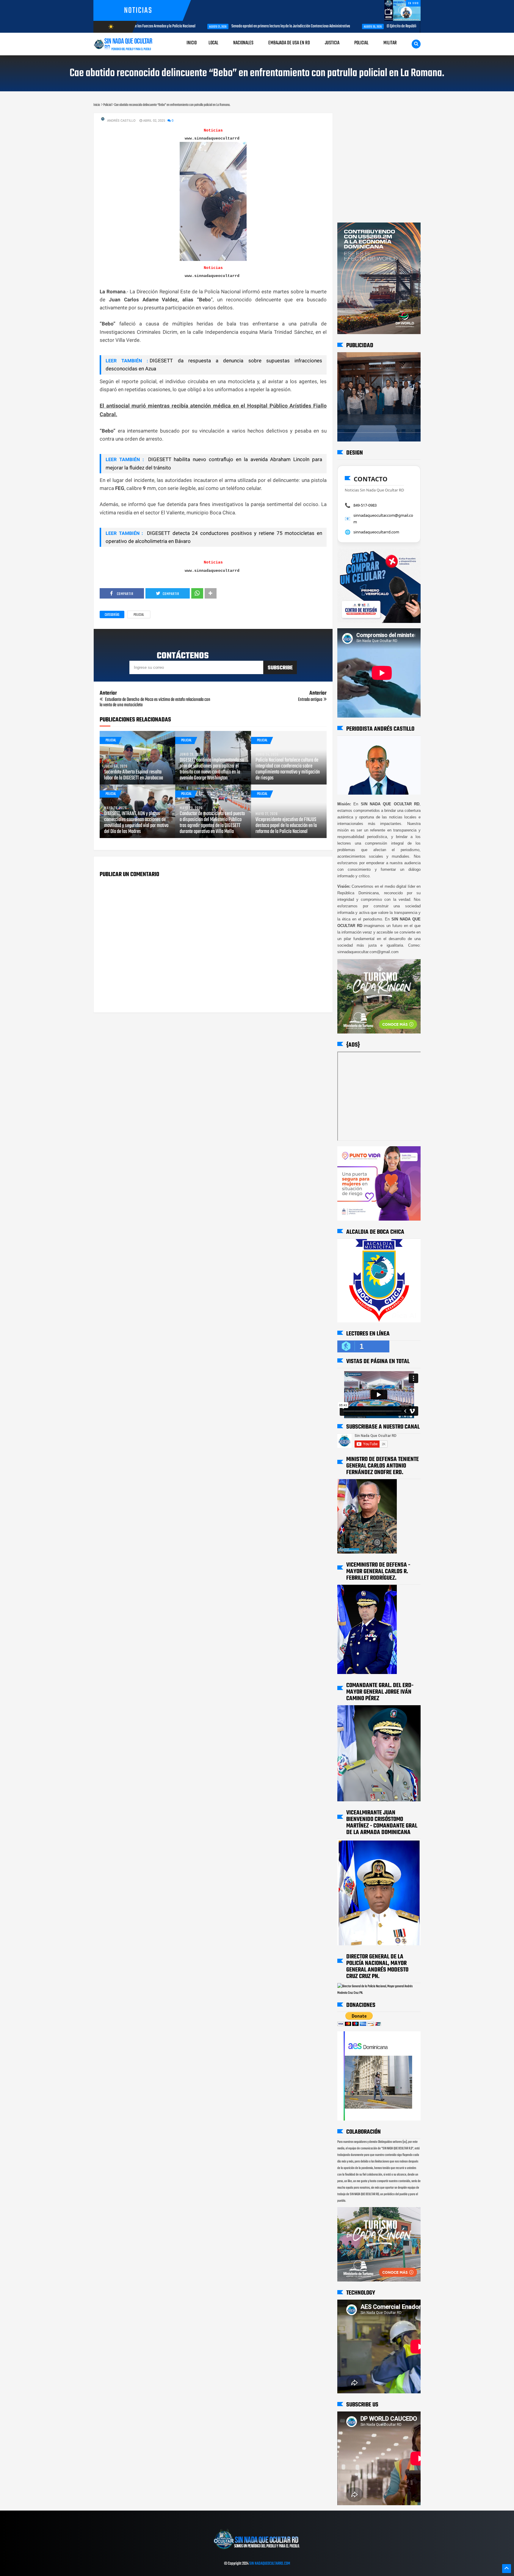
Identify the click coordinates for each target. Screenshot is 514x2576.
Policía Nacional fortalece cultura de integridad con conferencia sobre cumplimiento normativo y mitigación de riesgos (288, 769)
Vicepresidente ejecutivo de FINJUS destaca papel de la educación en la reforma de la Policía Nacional (286, 826)
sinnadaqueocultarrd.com (376, 532)
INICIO (192, 43)
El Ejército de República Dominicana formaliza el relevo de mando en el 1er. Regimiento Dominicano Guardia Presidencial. (410, 26)
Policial (139, 615)
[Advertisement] (356, 119)
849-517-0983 (365, 505)
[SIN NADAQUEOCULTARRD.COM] (257, 2551)
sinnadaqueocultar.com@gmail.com (383, 519)
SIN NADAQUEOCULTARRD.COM (270, 2564)
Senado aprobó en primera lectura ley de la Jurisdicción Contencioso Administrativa (229, 26)
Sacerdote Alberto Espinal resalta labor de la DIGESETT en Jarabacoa (134, 775)
